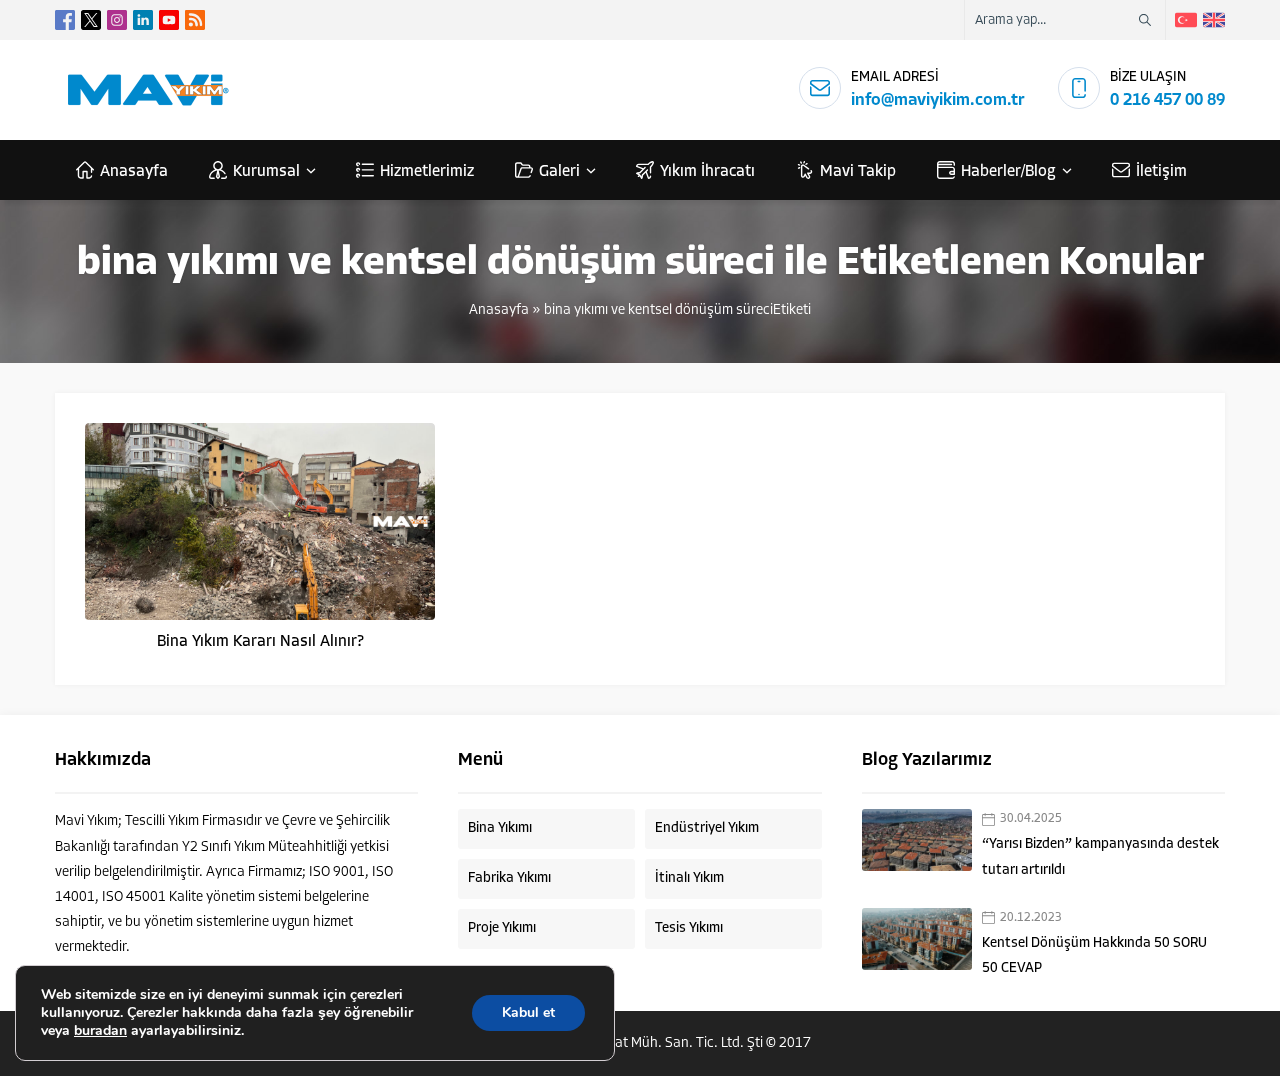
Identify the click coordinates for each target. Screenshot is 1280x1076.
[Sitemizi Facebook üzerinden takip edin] (65, 20)
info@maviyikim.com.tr (938, 100)
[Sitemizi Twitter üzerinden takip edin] (91, 20)
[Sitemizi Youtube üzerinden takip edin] (169, 20)
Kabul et (528, 1012)
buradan (100, 1031)
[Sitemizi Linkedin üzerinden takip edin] (143, 20)
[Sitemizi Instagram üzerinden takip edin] (117, 20)
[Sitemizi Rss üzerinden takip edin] (195, 20)
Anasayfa (499, 310)
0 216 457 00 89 (1167, 100)
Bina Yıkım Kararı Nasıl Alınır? (260, 642)
